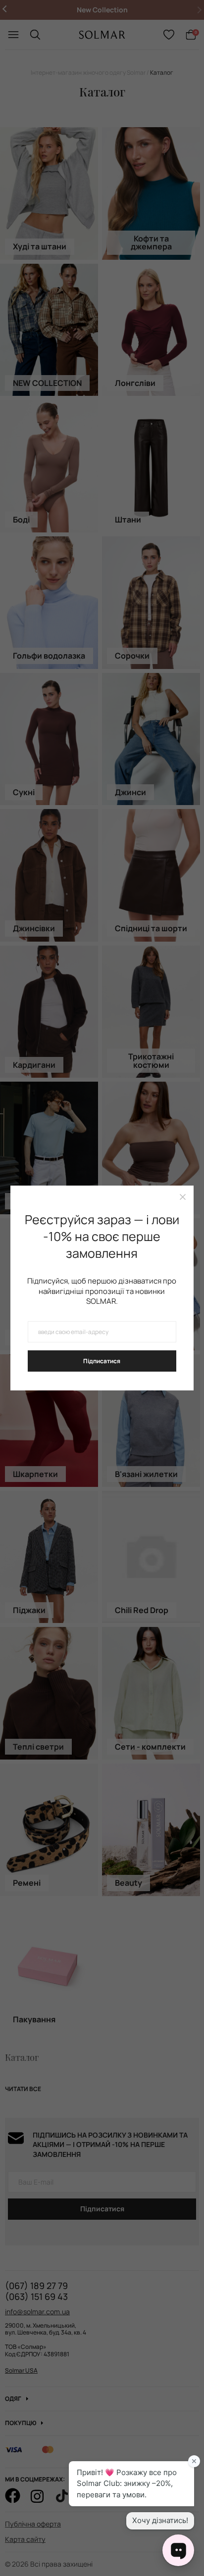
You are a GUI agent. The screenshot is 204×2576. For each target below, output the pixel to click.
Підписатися (102, 1361)
